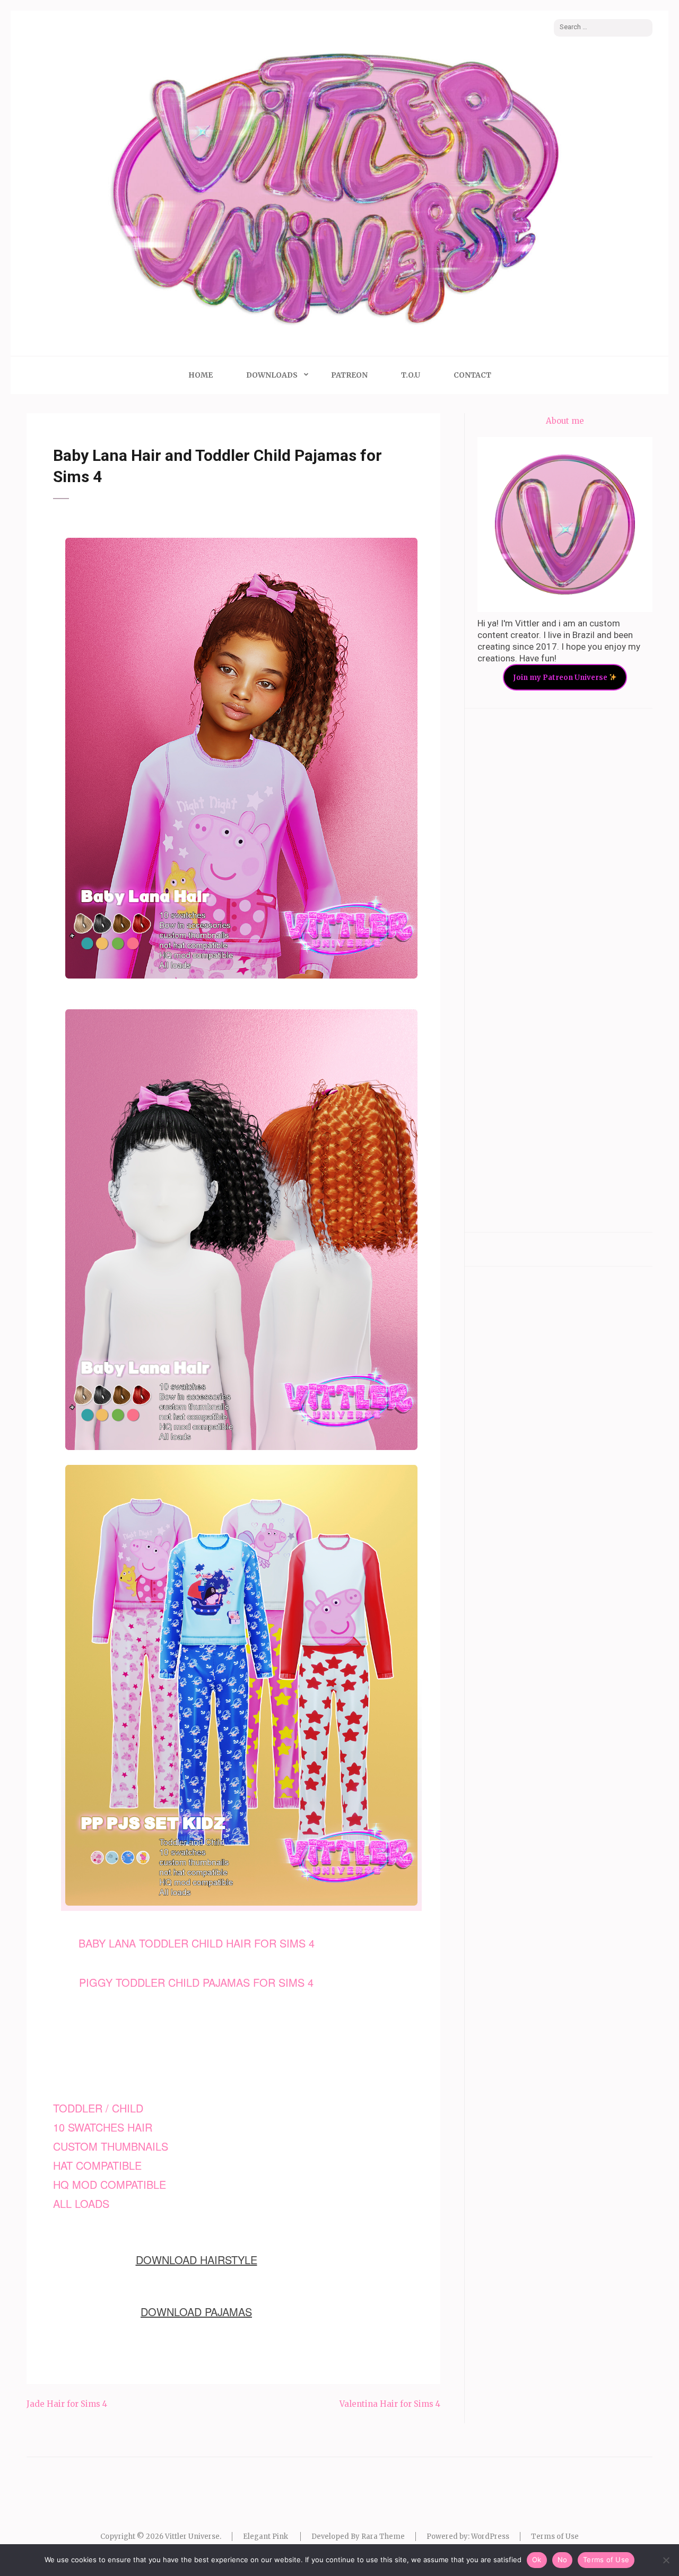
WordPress (490, 2536)
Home (201, 375)
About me (565, 421)
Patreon (349, 375)
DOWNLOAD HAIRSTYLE (197, 2260)
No (563, 2560)
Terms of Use (555, 2536)
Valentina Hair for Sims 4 (390, 2404)
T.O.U (411, 375)
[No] (666, 2560)
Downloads (272, 375)
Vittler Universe (192, 2536)
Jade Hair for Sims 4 (67, 2404)
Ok (537, 2560)
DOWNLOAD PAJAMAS (196, 2312)
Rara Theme (383, 2536)
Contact (472, 375)
